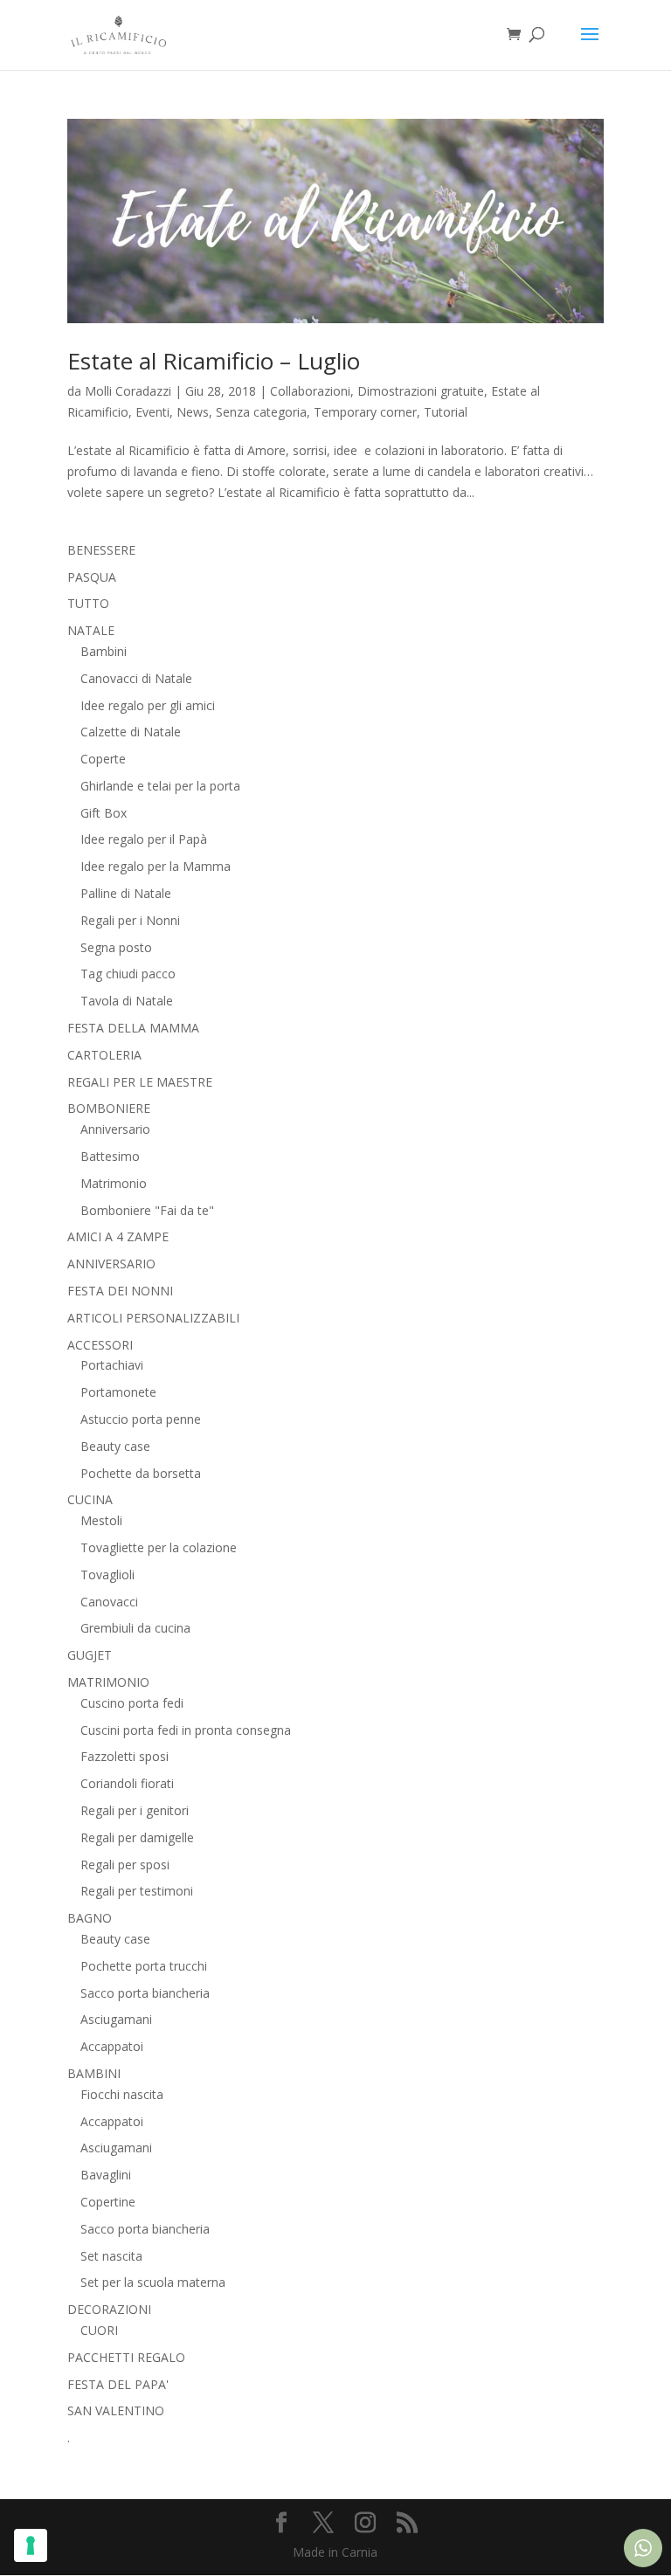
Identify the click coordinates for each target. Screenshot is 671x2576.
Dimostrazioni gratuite (421, 391)
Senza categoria (261, 412)
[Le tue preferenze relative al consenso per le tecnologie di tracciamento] (31, 2545)
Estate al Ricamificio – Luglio (214, 361)
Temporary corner (365, 412)
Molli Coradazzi (128, 391)
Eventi (152, 412)
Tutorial (446, 412)
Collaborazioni (310, 391)
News (193, 412)
